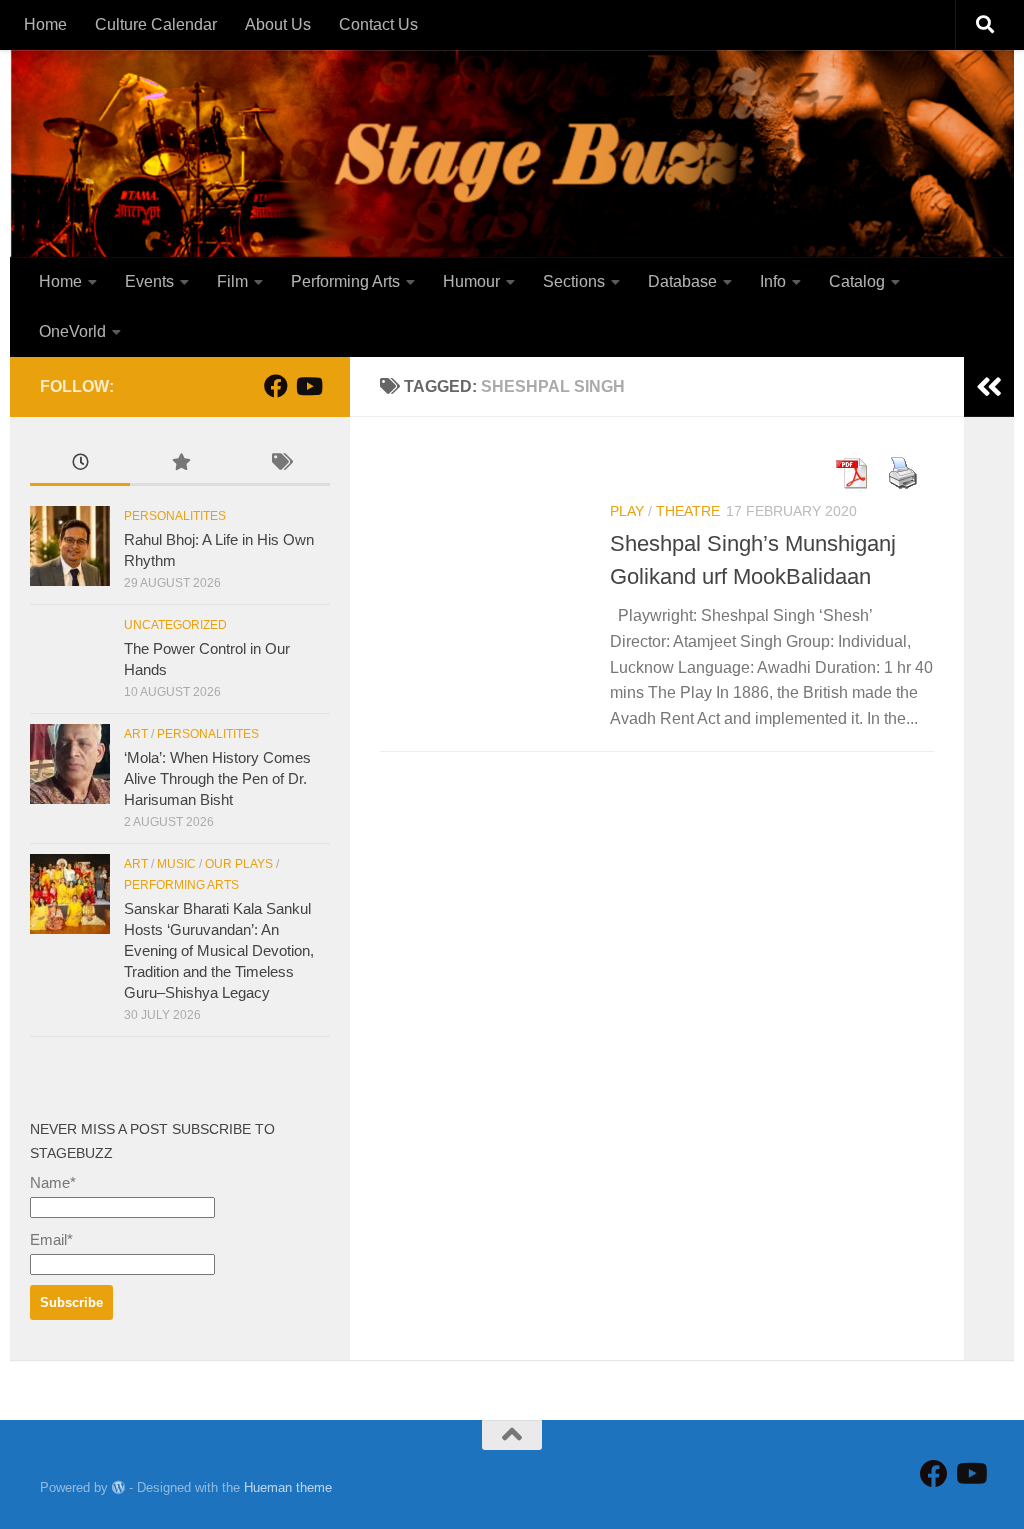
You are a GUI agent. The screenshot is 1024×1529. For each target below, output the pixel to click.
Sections (574, 281)
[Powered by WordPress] (118, 1487)
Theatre (688, 511)
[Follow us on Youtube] (308, 386)
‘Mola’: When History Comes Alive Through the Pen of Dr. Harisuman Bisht (217, 778)
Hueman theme (288, 1487)
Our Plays (239, 864)
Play (627, 511)
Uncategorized (175, 625)
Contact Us (378, 24)
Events (149, 281)
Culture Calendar (156, 24)
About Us (278, 24)
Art (136, 734)
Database (682, 281)
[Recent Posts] (80, 464)
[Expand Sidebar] (989, 387)
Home (45, 24)
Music (176, 864)
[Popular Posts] (180, 464)
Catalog (857, 281)
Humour (471, 281)
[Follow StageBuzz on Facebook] (276, 386)
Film (232, 281)
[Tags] (280, 464)
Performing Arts (345, 281)
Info (773, 281)
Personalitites (175, 516)
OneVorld (72, 331)
